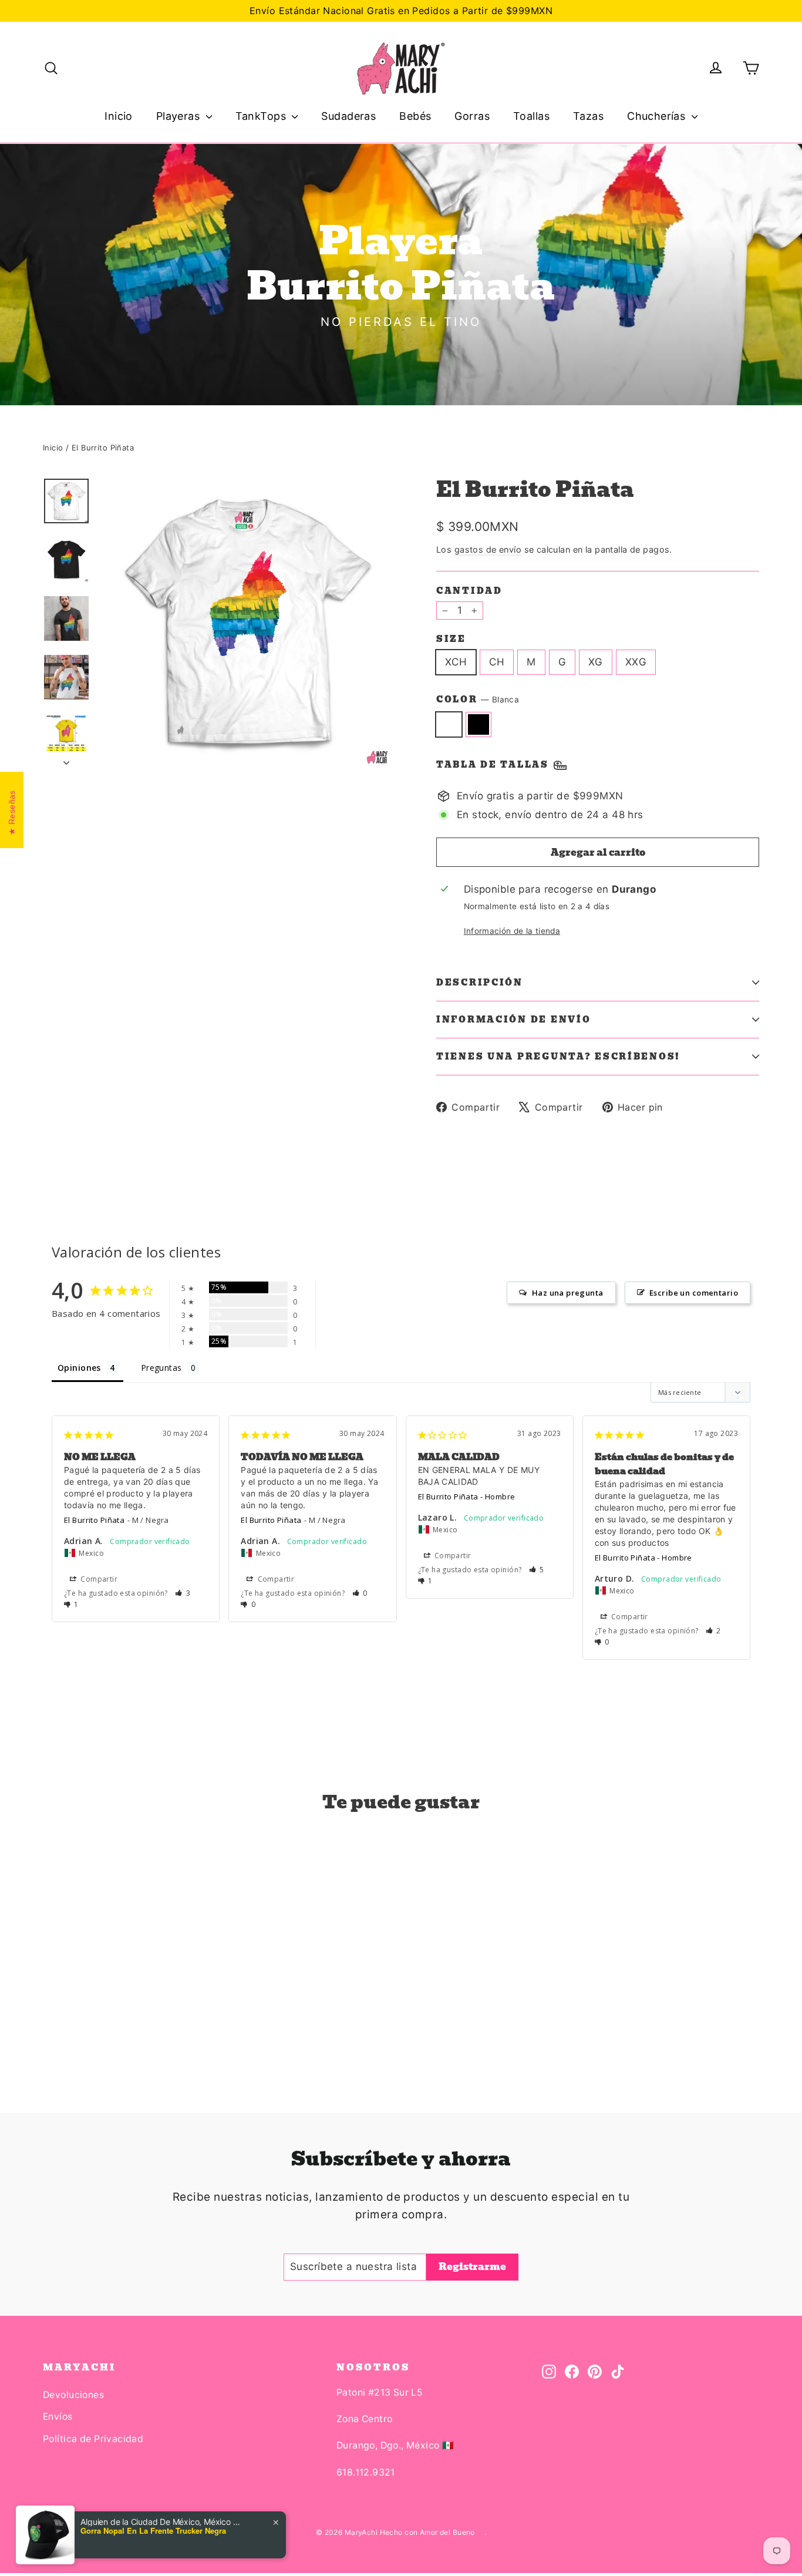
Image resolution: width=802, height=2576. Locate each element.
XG (596, 662)
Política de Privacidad (93, 2439)
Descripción (480, 983)
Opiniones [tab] (79, 1368)
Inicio (119, 116)
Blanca (449, 724)
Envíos (58, 2417)
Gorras (472, 116)
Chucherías (658, 116)
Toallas (531, 116)
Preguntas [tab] (161, 1368)
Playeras (180, 116)
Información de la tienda (512, 931)
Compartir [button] (98, 1579)
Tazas (588, 116)
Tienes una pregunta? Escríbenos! (558, 1057)
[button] (183, 1593)
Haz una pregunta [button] (568, 1293)
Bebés (415, 116)
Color (478, 700)
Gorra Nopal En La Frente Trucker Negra (153, 2531)
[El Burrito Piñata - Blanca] (50, 2024)
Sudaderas (348, 116)
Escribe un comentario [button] (694, 1293)
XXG (636, 662)
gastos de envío (488, 549)
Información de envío (513, 1020)
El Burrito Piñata (94, 1520)
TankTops (262, 116)
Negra (479, 724)
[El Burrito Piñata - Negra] (65, 2024)
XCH (456, 662)
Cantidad (469, 591)
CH (497, 662)
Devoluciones (73, 2395)
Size (451, 639)
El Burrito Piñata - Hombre (467, 1496)
